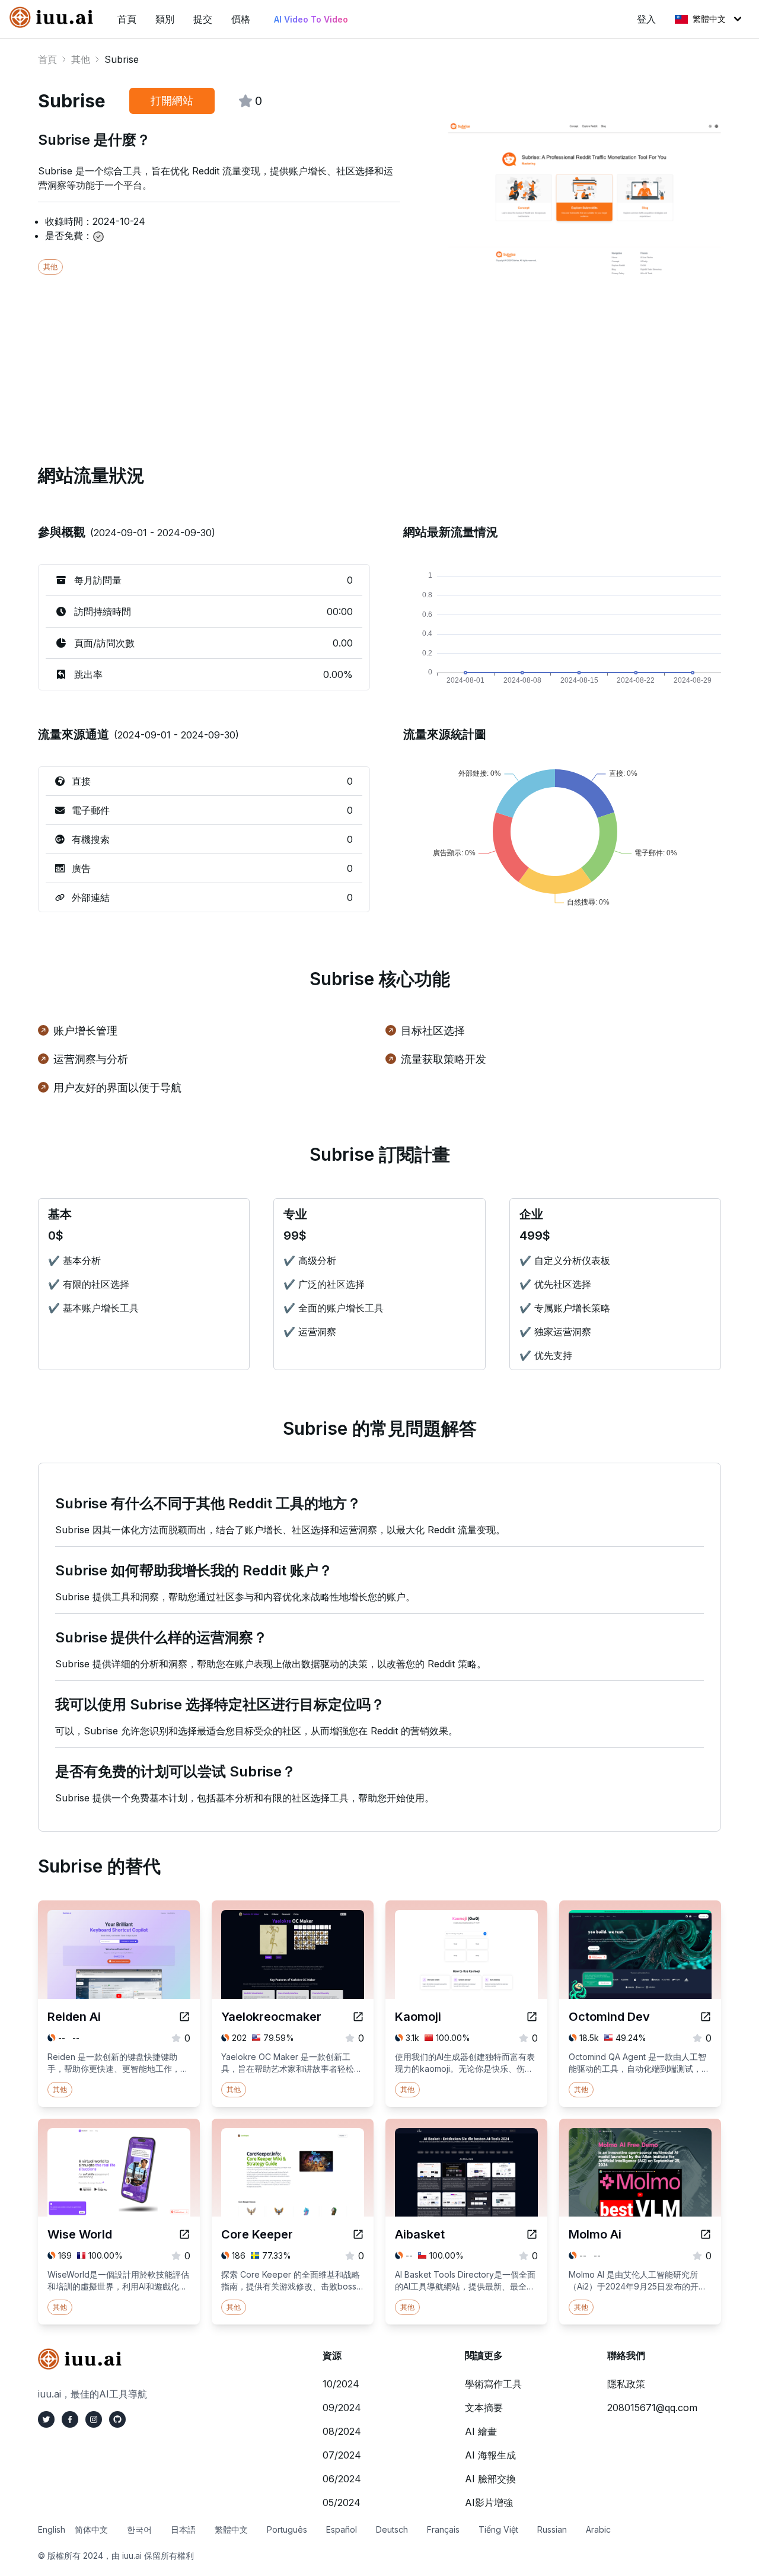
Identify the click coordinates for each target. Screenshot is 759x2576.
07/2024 (342, 2455)
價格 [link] (241, 19)
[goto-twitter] (46, 2419)
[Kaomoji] (532, 2017)
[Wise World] (184, 2234)
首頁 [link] (127, 19)
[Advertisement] (379, 358)
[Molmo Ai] (706, 2234)
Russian (552, 2529)
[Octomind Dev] (706, 2017)
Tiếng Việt (498, 2529)
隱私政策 (626, 2384)
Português (287, 2529)
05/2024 (342, 2502)
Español (342, 2529)
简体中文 (91, 2529)
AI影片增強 (489, 2502)
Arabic (598, 2529)
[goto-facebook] (70, 2419)
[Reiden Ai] (184, 2017)
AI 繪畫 (481, 2431)
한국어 (139, 2529)
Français (443, 2529)
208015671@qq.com (652, 2408)
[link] (54, 17)
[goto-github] (117, 2419)
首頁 (47, 59)
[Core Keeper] (358, 2234)
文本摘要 (484, 2408)
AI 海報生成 (490, 2455)
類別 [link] (165, 19)
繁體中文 (709, 19)
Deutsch (392, 2529)
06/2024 (342, 2479)
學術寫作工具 (493, 2384)
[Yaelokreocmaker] (358, 2017)
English (52, 2529)
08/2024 (342, 2431)
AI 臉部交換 (490, 2479)
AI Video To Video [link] (311, 19)
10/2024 (341, 2384)
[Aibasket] (532, 2234)
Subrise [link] (122, 59)
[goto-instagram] (94, 2419)
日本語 (183, 2529)
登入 (646, 19)
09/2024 (342, 2408)
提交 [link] (203, 19)
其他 (81, 59)
